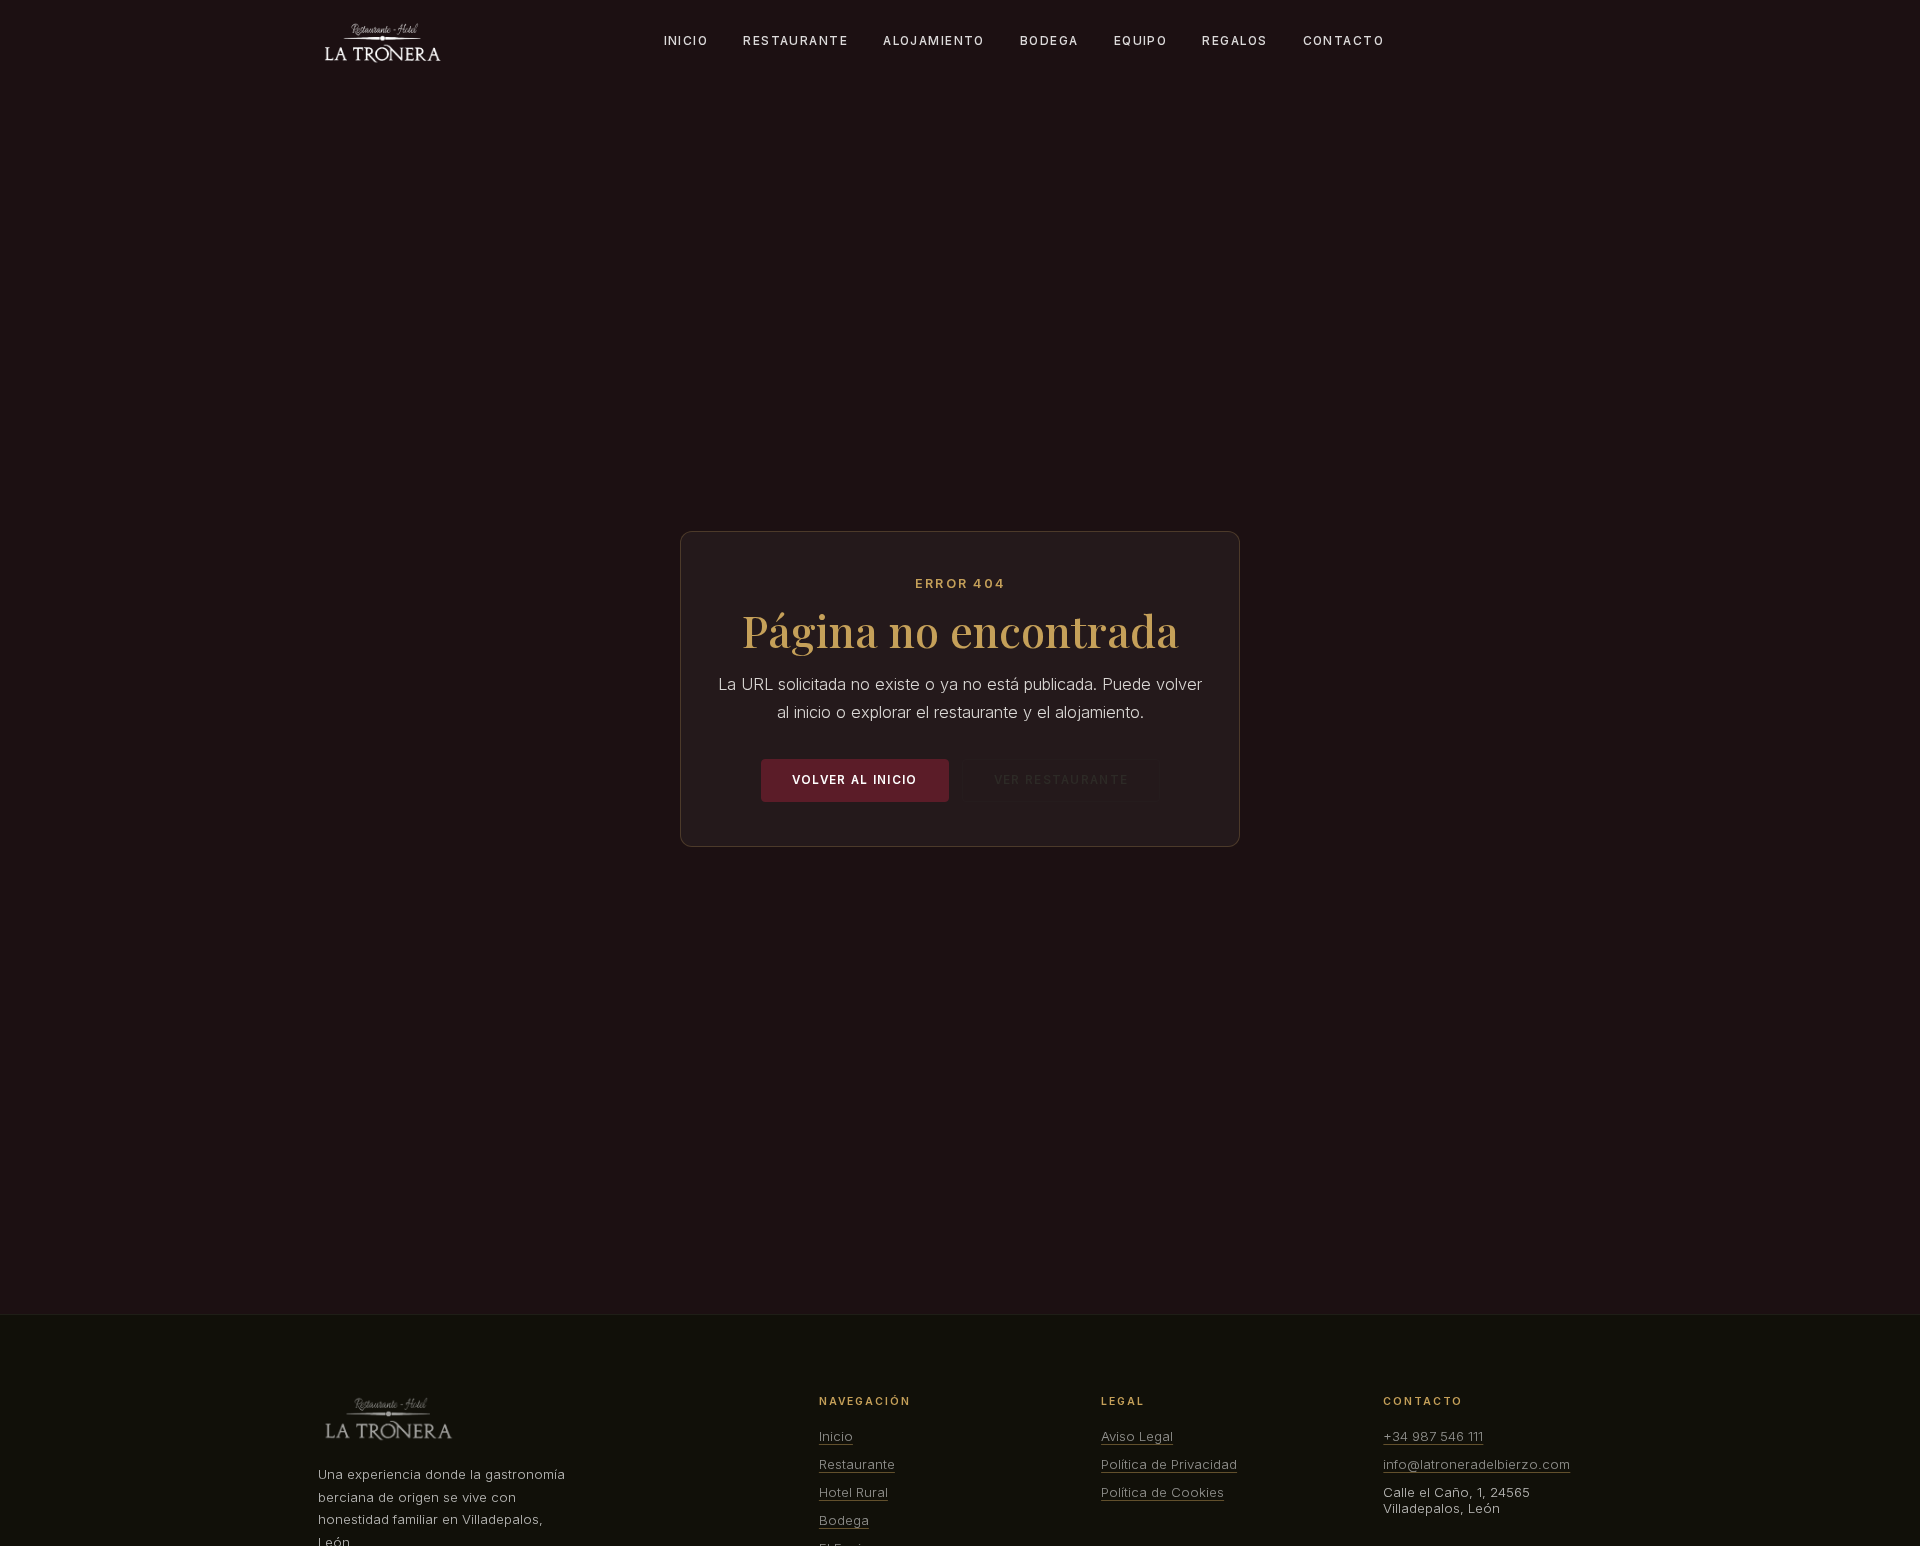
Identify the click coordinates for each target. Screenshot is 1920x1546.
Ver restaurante (1061, 780)
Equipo (1141, 41)
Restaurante (795, 41)
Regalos (1234, 41)
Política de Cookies (1162, 1492)
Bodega (1049, 41)
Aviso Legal (1137, 1436)
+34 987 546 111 (1433, 1436)
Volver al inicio (855, 780)
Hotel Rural (853, 1492)
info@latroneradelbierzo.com (1476, 1464)
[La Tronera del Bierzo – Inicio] (382, 43)
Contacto (1343, 41)
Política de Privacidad (1169, 1464)
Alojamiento (934, 41)
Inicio (686, 41)
